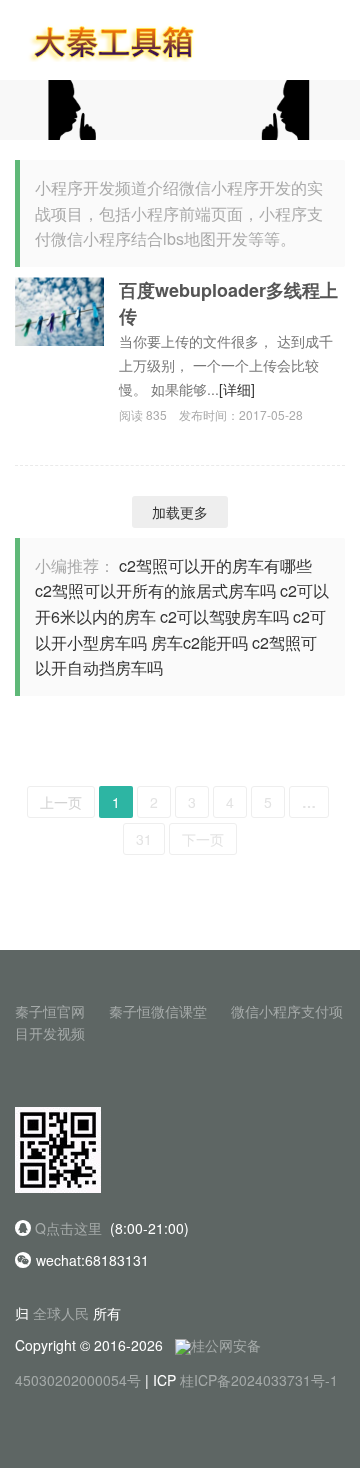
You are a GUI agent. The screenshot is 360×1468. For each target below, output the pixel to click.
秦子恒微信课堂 (158, 1011)
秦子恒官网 (50, 1011)
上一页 (61, 802)
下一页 (203, 839)
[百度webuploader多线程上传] (59, 309)
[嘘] (180, 108)
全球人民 (61, 1313)
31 (144, 839)
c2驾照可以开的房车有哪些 (215, 565)
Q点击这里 (68, 1228)
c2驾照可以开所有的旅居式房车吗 (155, 590)
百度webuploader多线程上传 (228, 303)
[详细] (237, 389)
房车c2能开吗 (199, 642)
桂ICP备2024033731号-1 (259, 1380)
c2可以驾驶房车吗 (224, 616)
